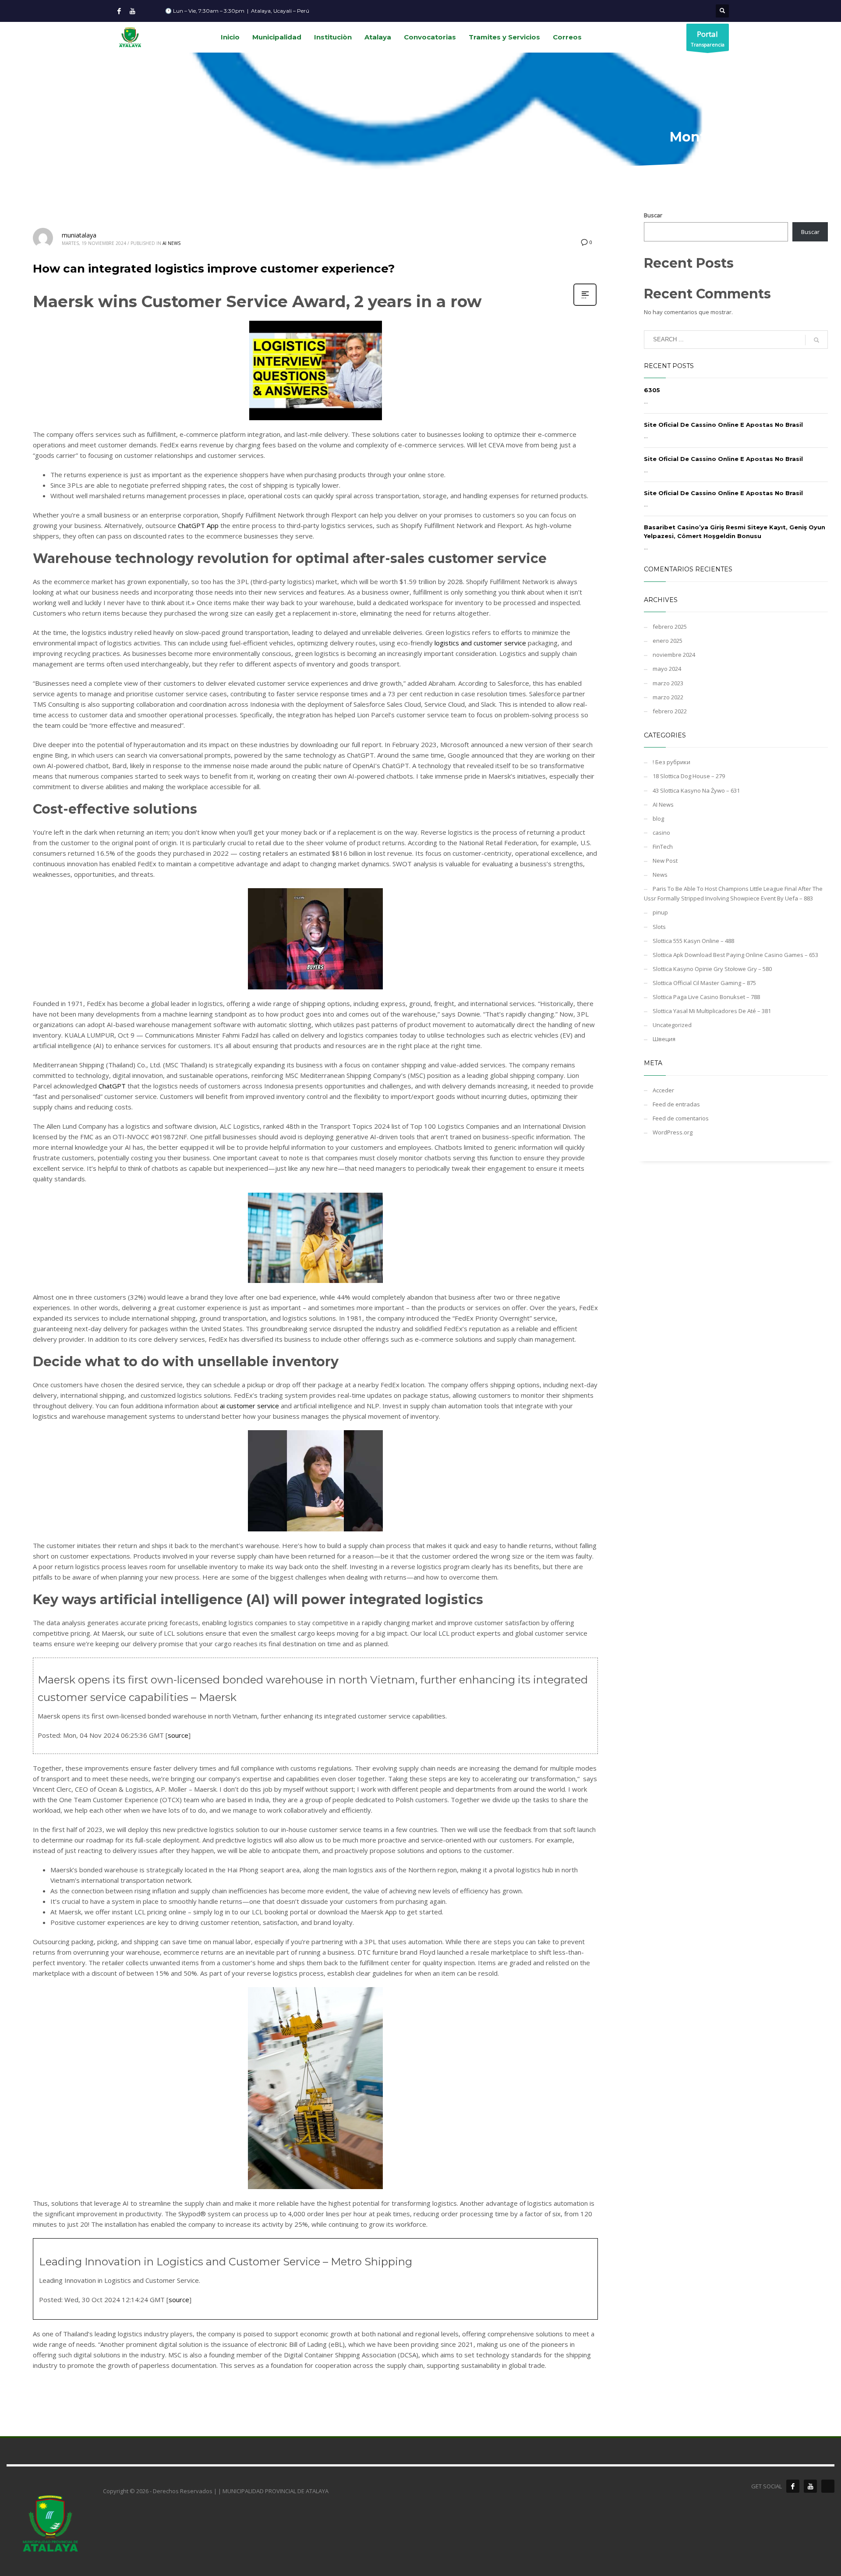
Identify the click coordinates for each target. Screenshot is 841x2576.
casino (661, 833)
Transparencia (708, 38)
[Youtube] (132, 11)
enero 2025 (668, 641)
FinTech (663, 847)
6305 (652, 390)
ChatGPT (112, 1086)
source (178, 1735)
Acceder (663, 1090)
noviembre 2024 (674, 655)
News (660, 875)
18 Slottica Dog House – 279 (689, 776)
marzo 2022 (668, 697)
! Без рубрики (671, 762)
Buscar (653, 215)
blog (658, 819)
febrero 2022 (670, 711)
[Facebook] (119, 11)
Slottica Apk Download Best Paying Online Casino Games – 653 (735, 955)
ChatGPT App (198, 525)
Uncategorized (672, 1025)
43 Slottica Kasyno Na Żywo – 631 (696, 790)
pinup (660, 912)
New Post (665, 861)
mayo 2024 (667, 669)
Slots (659, 927)
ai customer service (249, 1406)
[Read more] (585, 305)
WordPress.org (673, 1132)
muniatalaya (79, 235)
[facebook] (793, 2486)
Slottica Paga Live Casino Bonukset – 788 (706, 997)
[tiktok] (828, 2486)
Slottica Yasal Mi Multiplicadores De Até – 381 (712, 1011)
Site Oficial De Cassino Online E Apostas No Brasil (723, 425)
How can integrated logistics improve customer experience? (214, 269)
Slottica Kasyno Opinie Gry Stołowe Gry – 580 (712, 969)
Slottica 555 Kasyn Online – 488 (693, 941)
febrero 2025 (670, 627)
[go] (816, 340)
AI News (171, 243)
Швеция (664, 1039)
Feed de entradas (676, 1104)
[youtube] (810, 2486)
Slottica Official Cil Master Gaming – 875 (704, 983)
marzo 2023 (668, 683)
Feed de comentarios (681, 1118)
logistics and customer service (480, 643)
